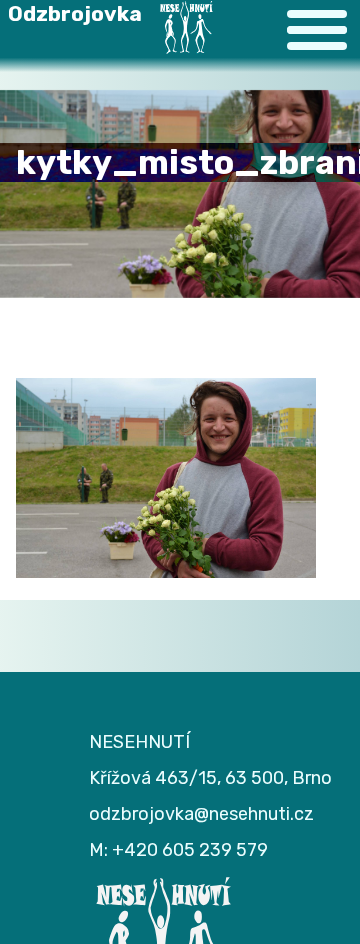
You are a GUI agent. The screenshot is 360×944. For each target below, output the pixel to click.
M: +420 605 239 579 (178, 850)
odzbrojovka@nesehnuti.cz (201, 814)
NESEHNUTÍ (139, 742)
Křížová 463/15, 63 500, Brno (210, 778)
